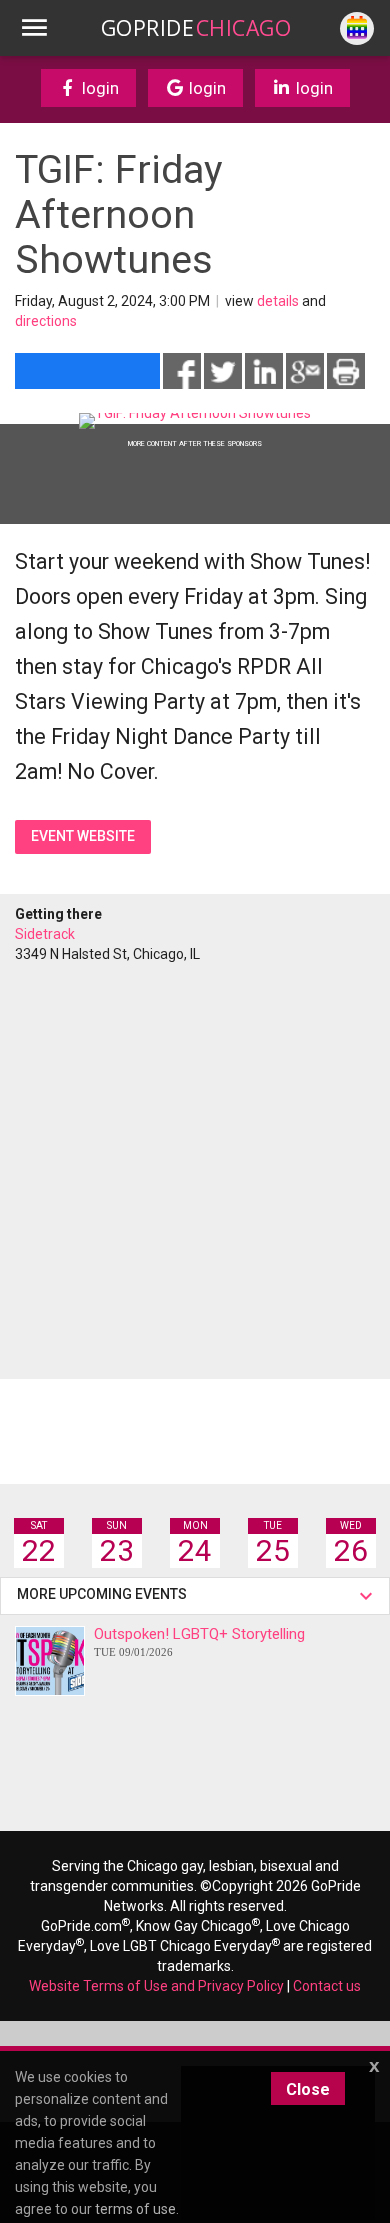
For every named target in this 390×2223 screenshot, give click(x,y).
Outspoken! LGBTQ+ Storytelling (199, 1641)
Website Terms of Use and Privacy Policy (156, 1986)
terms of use (135, 2209)
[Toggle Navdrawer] (34, 28)
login (98, 88)
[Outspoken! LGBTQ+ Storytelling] (50, 1661)
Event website (83, 836)
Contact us (327, 1986)
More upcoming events (105, 1594)
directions (46, 321)
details (278, 301)
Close (308, 2089)
